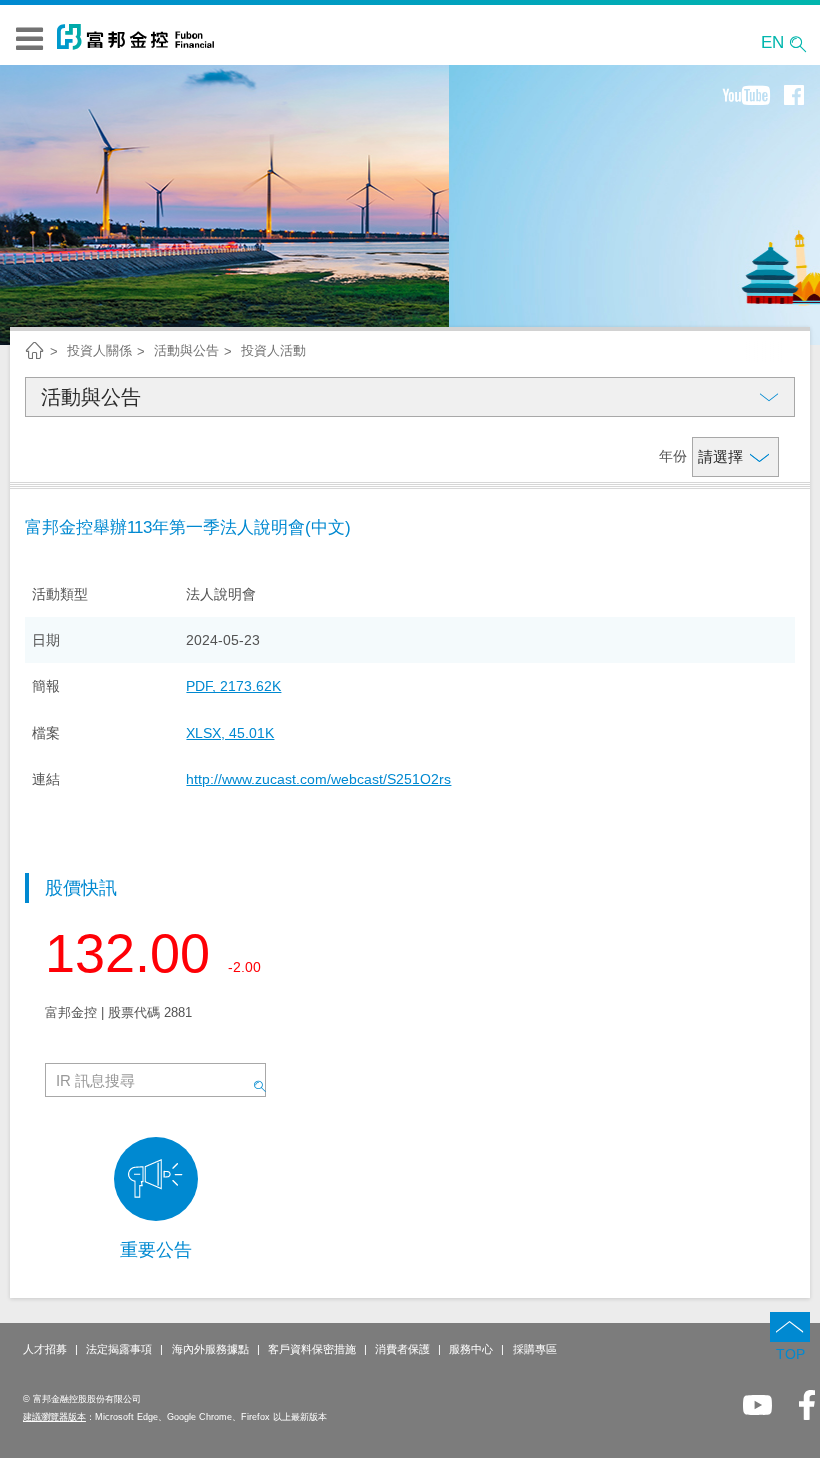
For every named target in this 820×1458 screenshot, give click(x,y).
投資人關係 (99, 350)
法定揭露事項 (119, 1349)
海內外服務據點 (210, 1349)
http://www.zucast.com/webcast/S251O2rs (318, 779)
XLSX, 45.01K (230, 733)
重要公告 (156, 1250)
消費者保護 (402, 1349)
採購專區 (535, 1349)
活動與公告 (91, 397)
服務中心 (471, 1349)
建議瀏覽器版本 (54, 1417)
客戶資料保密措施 (312, 1349)
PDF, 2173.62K (233, 686)
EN (772, 42)
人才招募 (45, 1349)
